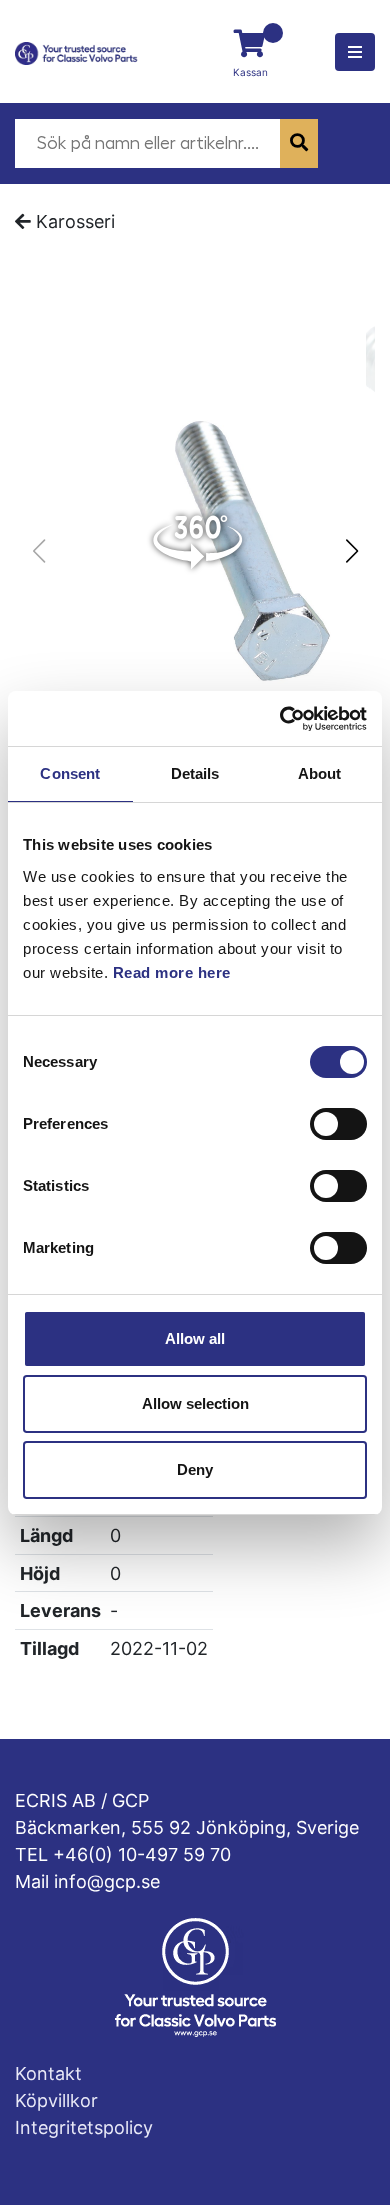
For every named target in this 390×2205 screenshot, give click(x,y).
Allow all (195, 1338)
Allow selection (195, 1403)
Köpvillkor (56, 2100)
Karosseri (75, 221)
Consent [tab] (70, 773)
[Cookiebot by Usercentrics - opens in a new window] (280, 719)
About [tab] (320, 773)
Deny (195, 1469)
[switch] (338, 1124)
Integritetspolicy (84, 2127)
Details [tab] (195, 773)
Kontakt (48, 2073)
